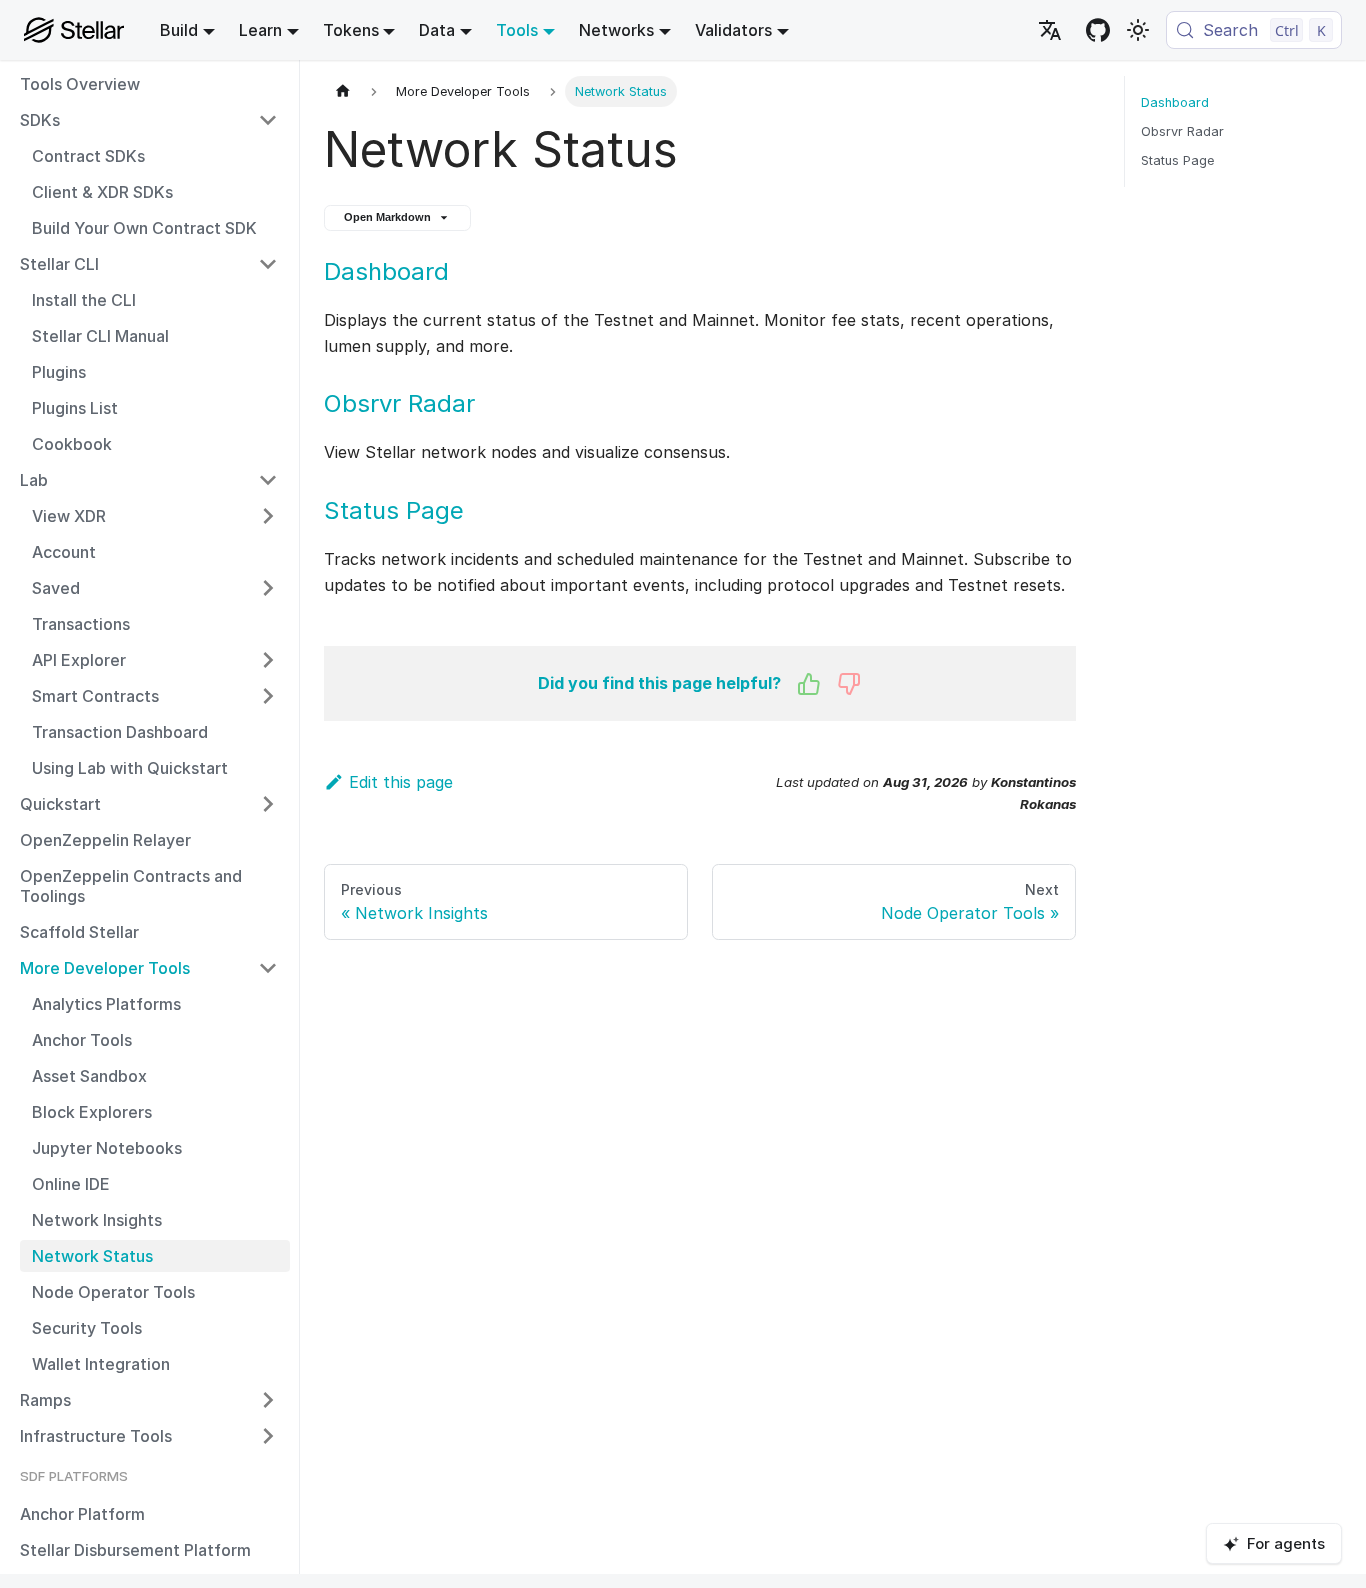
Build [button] (179, 30)
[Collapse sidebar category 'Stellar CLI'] (268, 264)
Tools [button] (517, 30)
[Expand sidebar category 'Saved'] (268, 588)
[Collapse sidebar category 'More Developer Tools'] (268, 968)
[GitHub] (1098, 30)
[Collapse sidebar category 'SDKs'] (268, 120)
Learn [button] (260, 30)
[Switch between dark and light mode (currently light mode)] (1138, 30)
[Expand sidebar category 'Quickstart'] (268, 804)
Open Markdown (387, 217)
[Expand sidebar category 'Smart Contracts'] (268, 696)
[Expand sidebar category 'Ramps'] (268, 1400)
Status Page (394, 510)
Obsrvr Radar (399, 403)
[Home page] (343, 91)
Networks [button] (616, 30)
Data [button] (437, 30)
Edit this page (401, 782)
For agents (1286, 1543)
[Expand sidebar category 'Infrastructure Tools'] (268, 1436)
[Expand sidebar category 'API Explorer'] (268, 660)
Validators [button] (733, 30)
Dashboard (386, 271)
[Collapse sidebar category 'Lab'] (268, 480)
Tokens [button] (351, 30)
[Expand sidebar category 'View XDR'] (268, 516)
